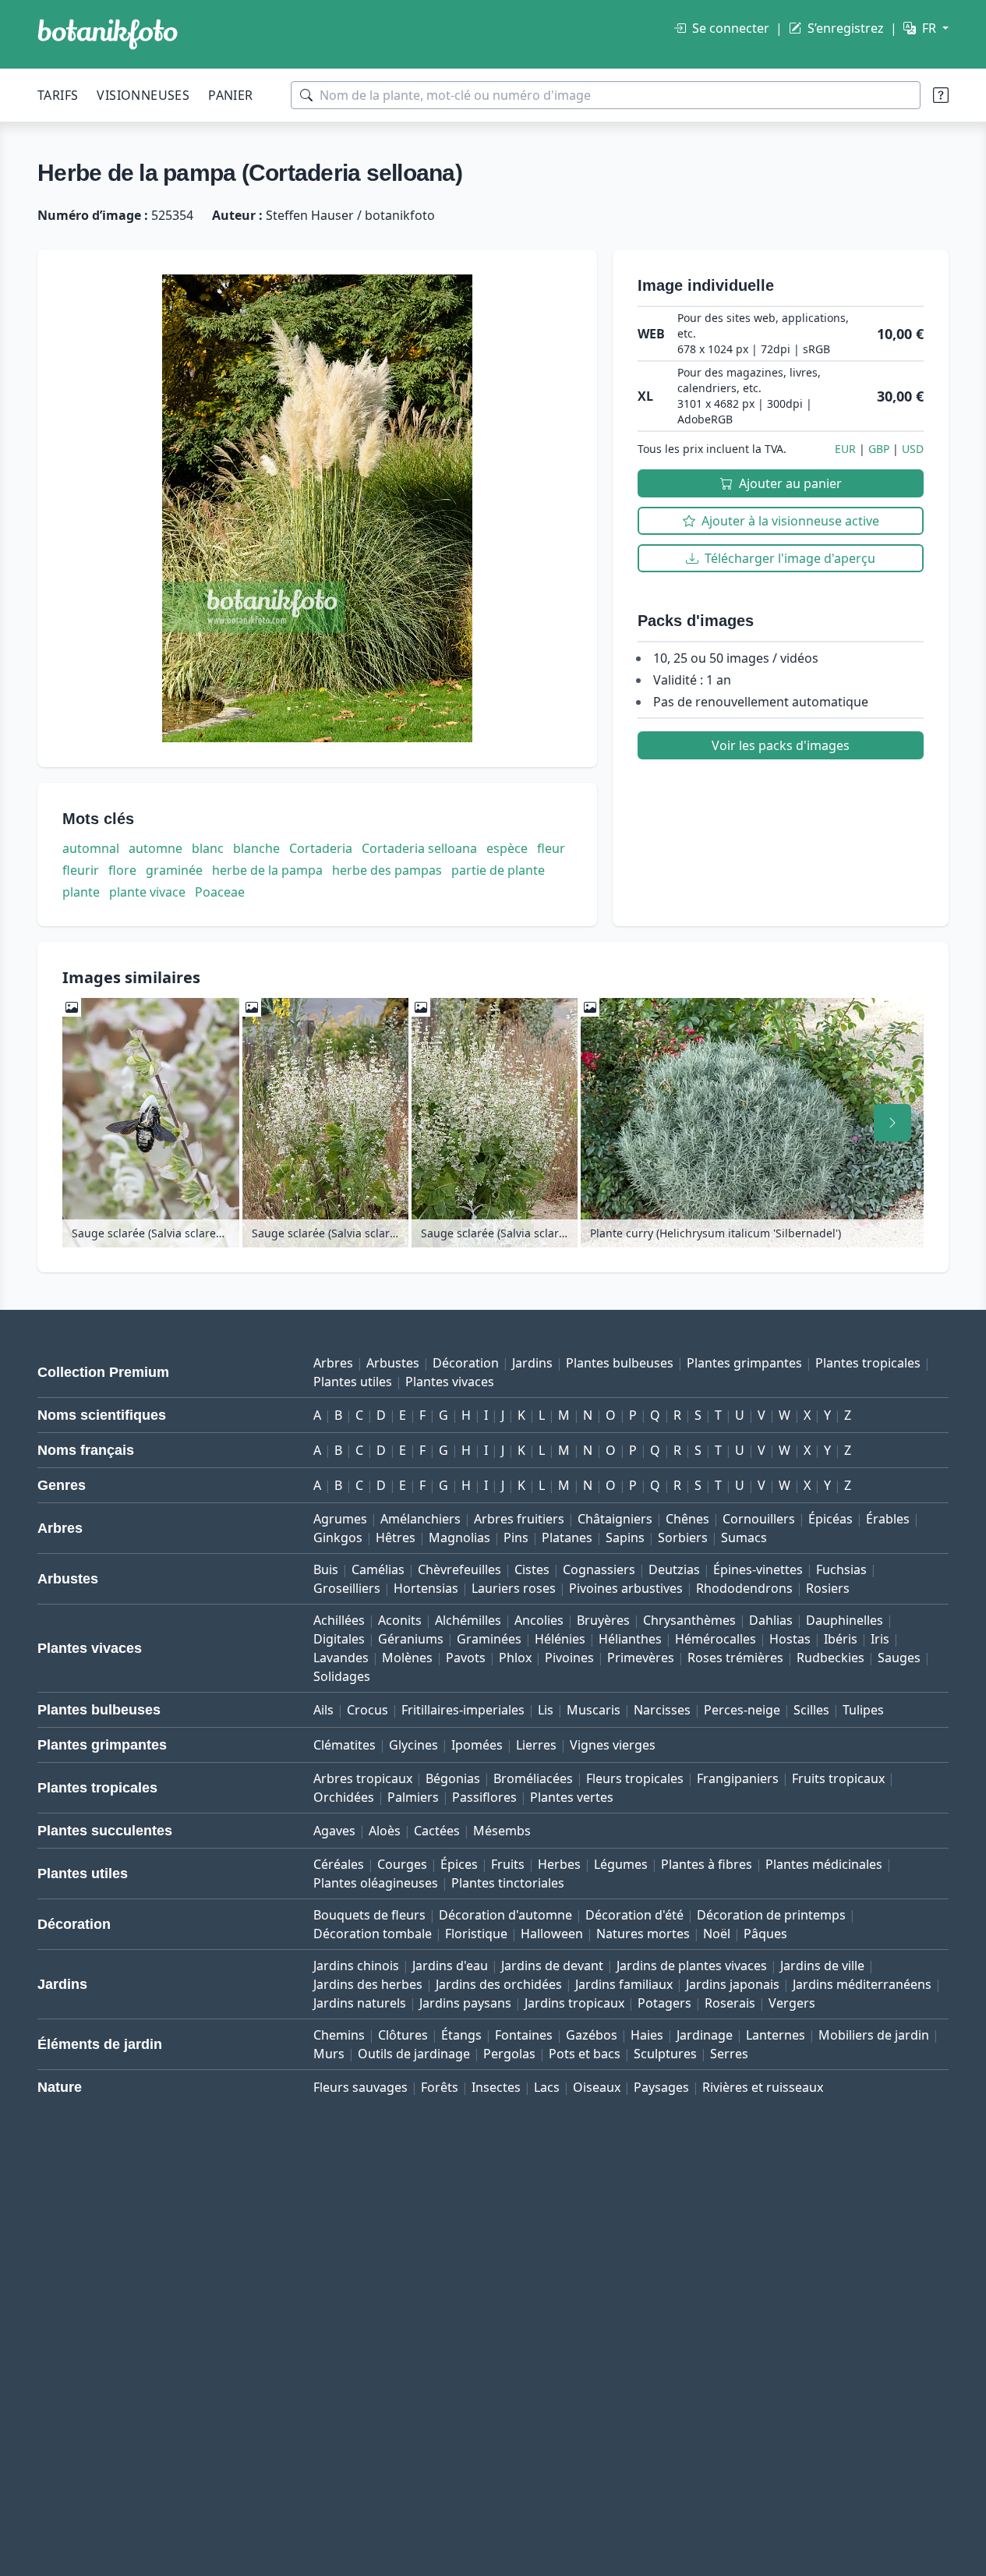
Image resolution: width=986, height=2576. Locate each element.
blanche (256, 848)
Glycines (413, 1745)
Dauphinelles (845, 1620)
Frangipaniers (738, 1778)
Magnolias (459, 1537)
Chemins (339, 2035)
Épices (459, 1864)
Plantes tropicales (868, 1363)
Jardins (532, 1363)
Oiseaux (597, 2087)
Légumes (621, 1864)
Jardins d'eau (450, 1966)
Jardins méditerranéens (862, 1984)
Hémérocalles (716, 1639)
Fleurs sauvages (360, 2087)
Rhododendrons (744, 1588)
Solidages (342, 1676)
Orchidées (344, 1797)
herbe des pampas (387, 870)
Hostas (790, 1639)
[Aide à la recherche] (941, 95)
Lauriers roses (514, 1588)
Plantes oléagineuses (376, 1883)
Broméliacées (533, 1778)
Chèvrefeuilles (459, 1569)
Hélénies (560, 1639)
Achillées (339, 1620)
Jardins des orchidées (499, 1984)
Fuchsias (841, 1569)
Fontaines (524, 2035)
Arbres (333, 1363)
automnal (91, 848)
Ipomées (477, 1745)
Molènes (407, 1658)
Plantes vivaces (450, 1382)
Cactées (437, 1831)
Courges (402, 1864)
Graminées (489, 1639)
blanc (208, 848)
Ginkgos (338, 1537)
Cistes (532, 1569)
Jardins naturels (360, 2003)
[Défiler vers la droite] (892, 1123)
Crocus (368, 1710)
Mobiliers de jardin (874, 2035)
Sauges (899, 1658)
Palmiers (413, 1797)
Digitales (339, 1639)
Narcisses (662, 1710)
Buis (326, 1569)
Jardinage (705, 2035)
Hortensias (426, 1588)
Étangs (461, 2035)
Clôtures (403, 2035)
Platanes (567, 1537)
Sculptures (665, 2054)
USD (913, 449)
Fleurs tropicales (635, 1778)
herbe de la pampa (267, 870)
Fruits (508, 1864)
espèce (507, 848)
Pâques (765, 1934)
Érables (888, 1519)
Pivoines (569, 1658)
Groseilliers (347, 1588)
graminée (174, 870)
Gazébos (592, 2035)
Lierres (536, 1745)
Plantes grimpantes (744, 1363)
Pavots (466, 1658)
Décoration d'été (634, 1915)
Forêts (440, 2087)
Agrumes (340, 1519)
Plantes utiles (353, 1382)
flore (122, 870)
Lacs (547, 2087)
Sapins (625, 1537)
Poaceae (220, 892)
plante (81, 892)
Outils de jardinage (414, 2054)
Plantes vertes (572, 1797)
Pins (516, 1537)
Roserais (730, 2003)
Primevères (641, 1658)
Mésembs (502, 1831)
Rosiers (828, 1588)
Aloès (385, 1831)
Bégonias (453, 1778)
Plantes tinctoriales (508, 1883)
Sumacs (744, 1537)
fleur (551, 848)
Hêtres (396, 1537)
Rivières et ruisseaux (763, 2087)
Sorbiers (683, 1537)
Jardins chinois (356, 1966)
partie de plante (498, 870)
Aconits (400, 1620)
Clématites (345, 1745)
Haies (647, 2035)
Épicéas (831, 1519)
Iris (880, 1639)
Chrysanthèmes (689, 1620)
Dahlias (771, 1620)
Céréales (339, 1864)
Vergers (792, 2003)
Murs (329, 2054)
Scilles (811, 1710)
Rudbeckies (831, 1658)
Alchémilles (468, 1620)
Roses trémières (735, 1658)
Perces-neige (742, 1710)
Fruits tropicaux (838, 1778)
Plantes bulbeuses (620, 1363)
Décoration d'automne (505, 1915)
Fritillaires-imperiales (463, 1710)
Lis (546, 1710)
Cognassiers (599, 1569)
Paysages (661, 2087)
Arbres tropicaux (363, 1778)
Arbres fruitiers (519, 1519)
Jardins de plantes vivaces (692, 1966)
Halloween (552, 1934)
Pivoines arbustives (626, 1588)
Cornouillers (759, 1519)
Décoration (466, 1363)
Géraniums (411, 1639)
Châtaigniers (615, 1519)
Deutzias (674, 1569)
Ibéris (841, 1639)
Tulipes (863, 1710)
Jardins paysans (465, 2003)
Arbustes (393, 1363)
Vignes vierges (613, 1745)
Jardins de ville (822, 1966)
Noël (717, 1934)
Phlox (515, 1658)
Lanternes (776, 2035)
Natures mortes (643, 1934)
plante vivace (147, 892)
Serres (729, 2054)
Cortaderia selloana (419, 848)
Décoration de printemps (771, 1915)
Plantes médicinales (824, 1864)
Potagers (664, 2003)
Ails (323, 1710)
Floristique (476, 1934)
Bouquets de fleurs (369, 1915)
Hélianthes (630, 1639)
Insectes (496, 2087)
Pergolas (509, 2054)
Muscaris (594, 1710)
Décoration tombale (373, 1934)
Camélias (378, 1569)
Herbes (559, 1864)
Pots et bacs (585, 2054)
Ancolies (539, 1620)
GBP (879, 449)
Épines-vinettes (758, 1569)
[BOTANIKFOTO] (108, 34)
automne (155, 848)
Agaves (334, 1831)
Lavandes (341, 1658)
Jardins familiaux (624, 1984)
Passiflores (484, 1797)
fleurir (81, 870)
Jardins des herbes (368, 1984)
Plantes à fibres (707, 1864)
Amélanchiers (421, 1519)
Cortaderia (321, 848)
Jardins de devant (552, 1966)
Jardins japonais (733, 1984)
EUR (845, 449)
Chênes (687, 1519)
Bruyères (603, 1620)
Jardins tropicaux (574, 2003)
